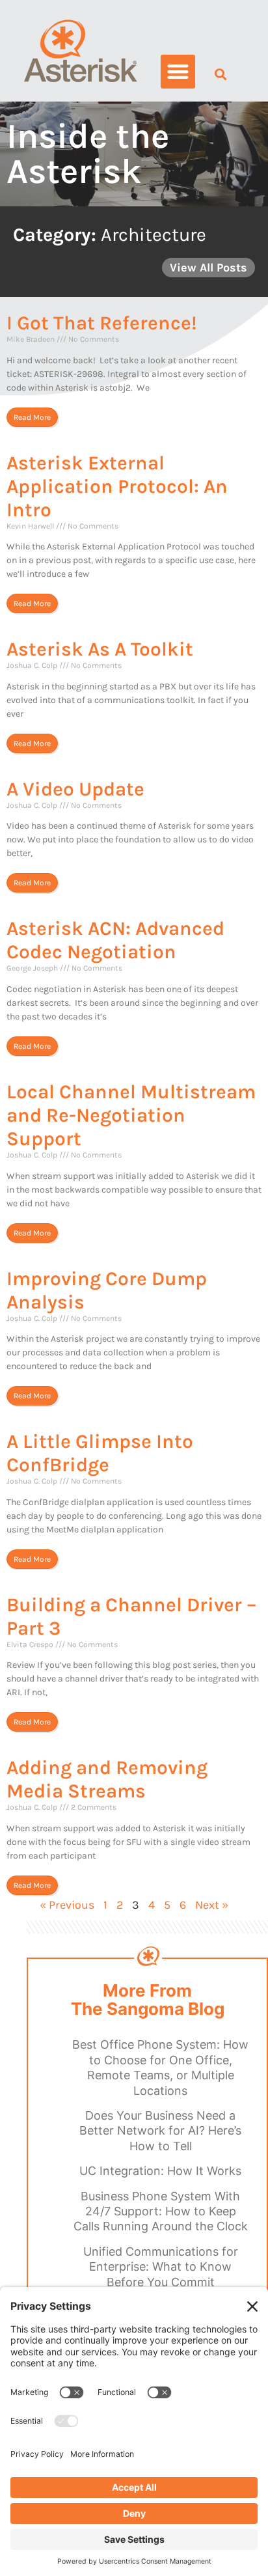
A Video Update (75, 789)
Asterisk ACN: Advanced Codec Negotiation (115, 940)
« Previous (67, 1905)
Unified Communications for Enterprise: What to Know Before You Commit (161, 2267)
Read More (32, 417)
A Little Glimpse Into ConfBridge (100, 1453)
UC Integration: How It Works (160, 2171)
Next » (212, 1905)
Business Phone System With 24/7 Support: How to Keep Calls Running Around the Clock (161, 2211)
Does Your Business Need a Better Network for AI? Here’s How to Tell (160, 2131)
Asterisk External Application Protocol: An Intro (117, 486)
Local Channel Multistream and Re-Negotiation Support (131, 1115)
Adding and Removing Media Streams (107, 1779)
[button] (178, 72)
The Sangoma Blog (148, 2009)
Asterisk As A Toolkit (100, 649)
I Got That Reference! (102, 323)
